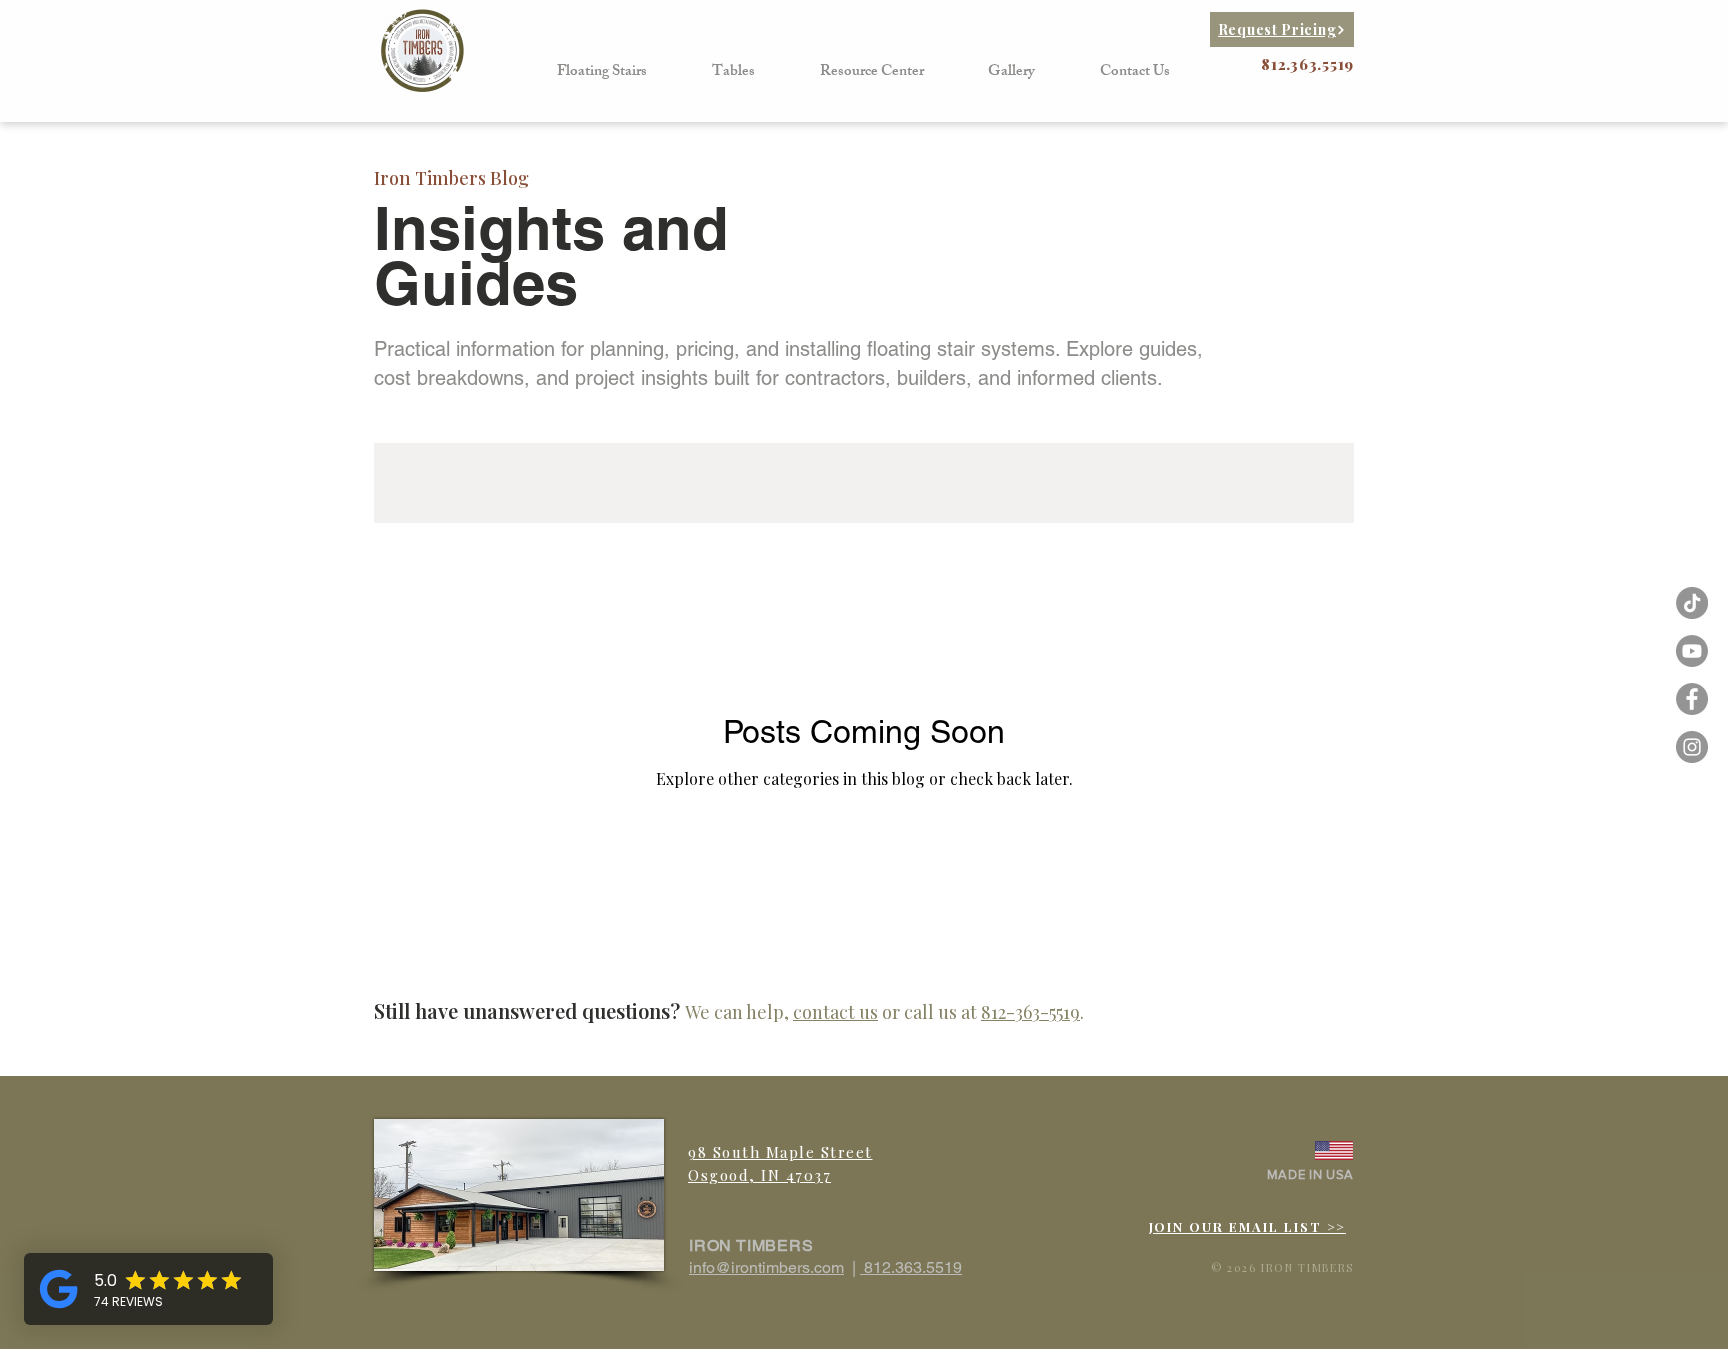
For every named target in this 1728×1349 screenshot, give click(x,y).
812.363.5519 (911, 1267)
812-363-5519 (1030, 1012)
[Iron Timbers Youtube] (1692, 651)
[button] (602, 72)
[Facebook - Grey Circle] (1692, 699)
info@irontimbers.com (766, 1267)
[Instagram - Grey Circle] (1692, 747)
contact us (835, 1012)
